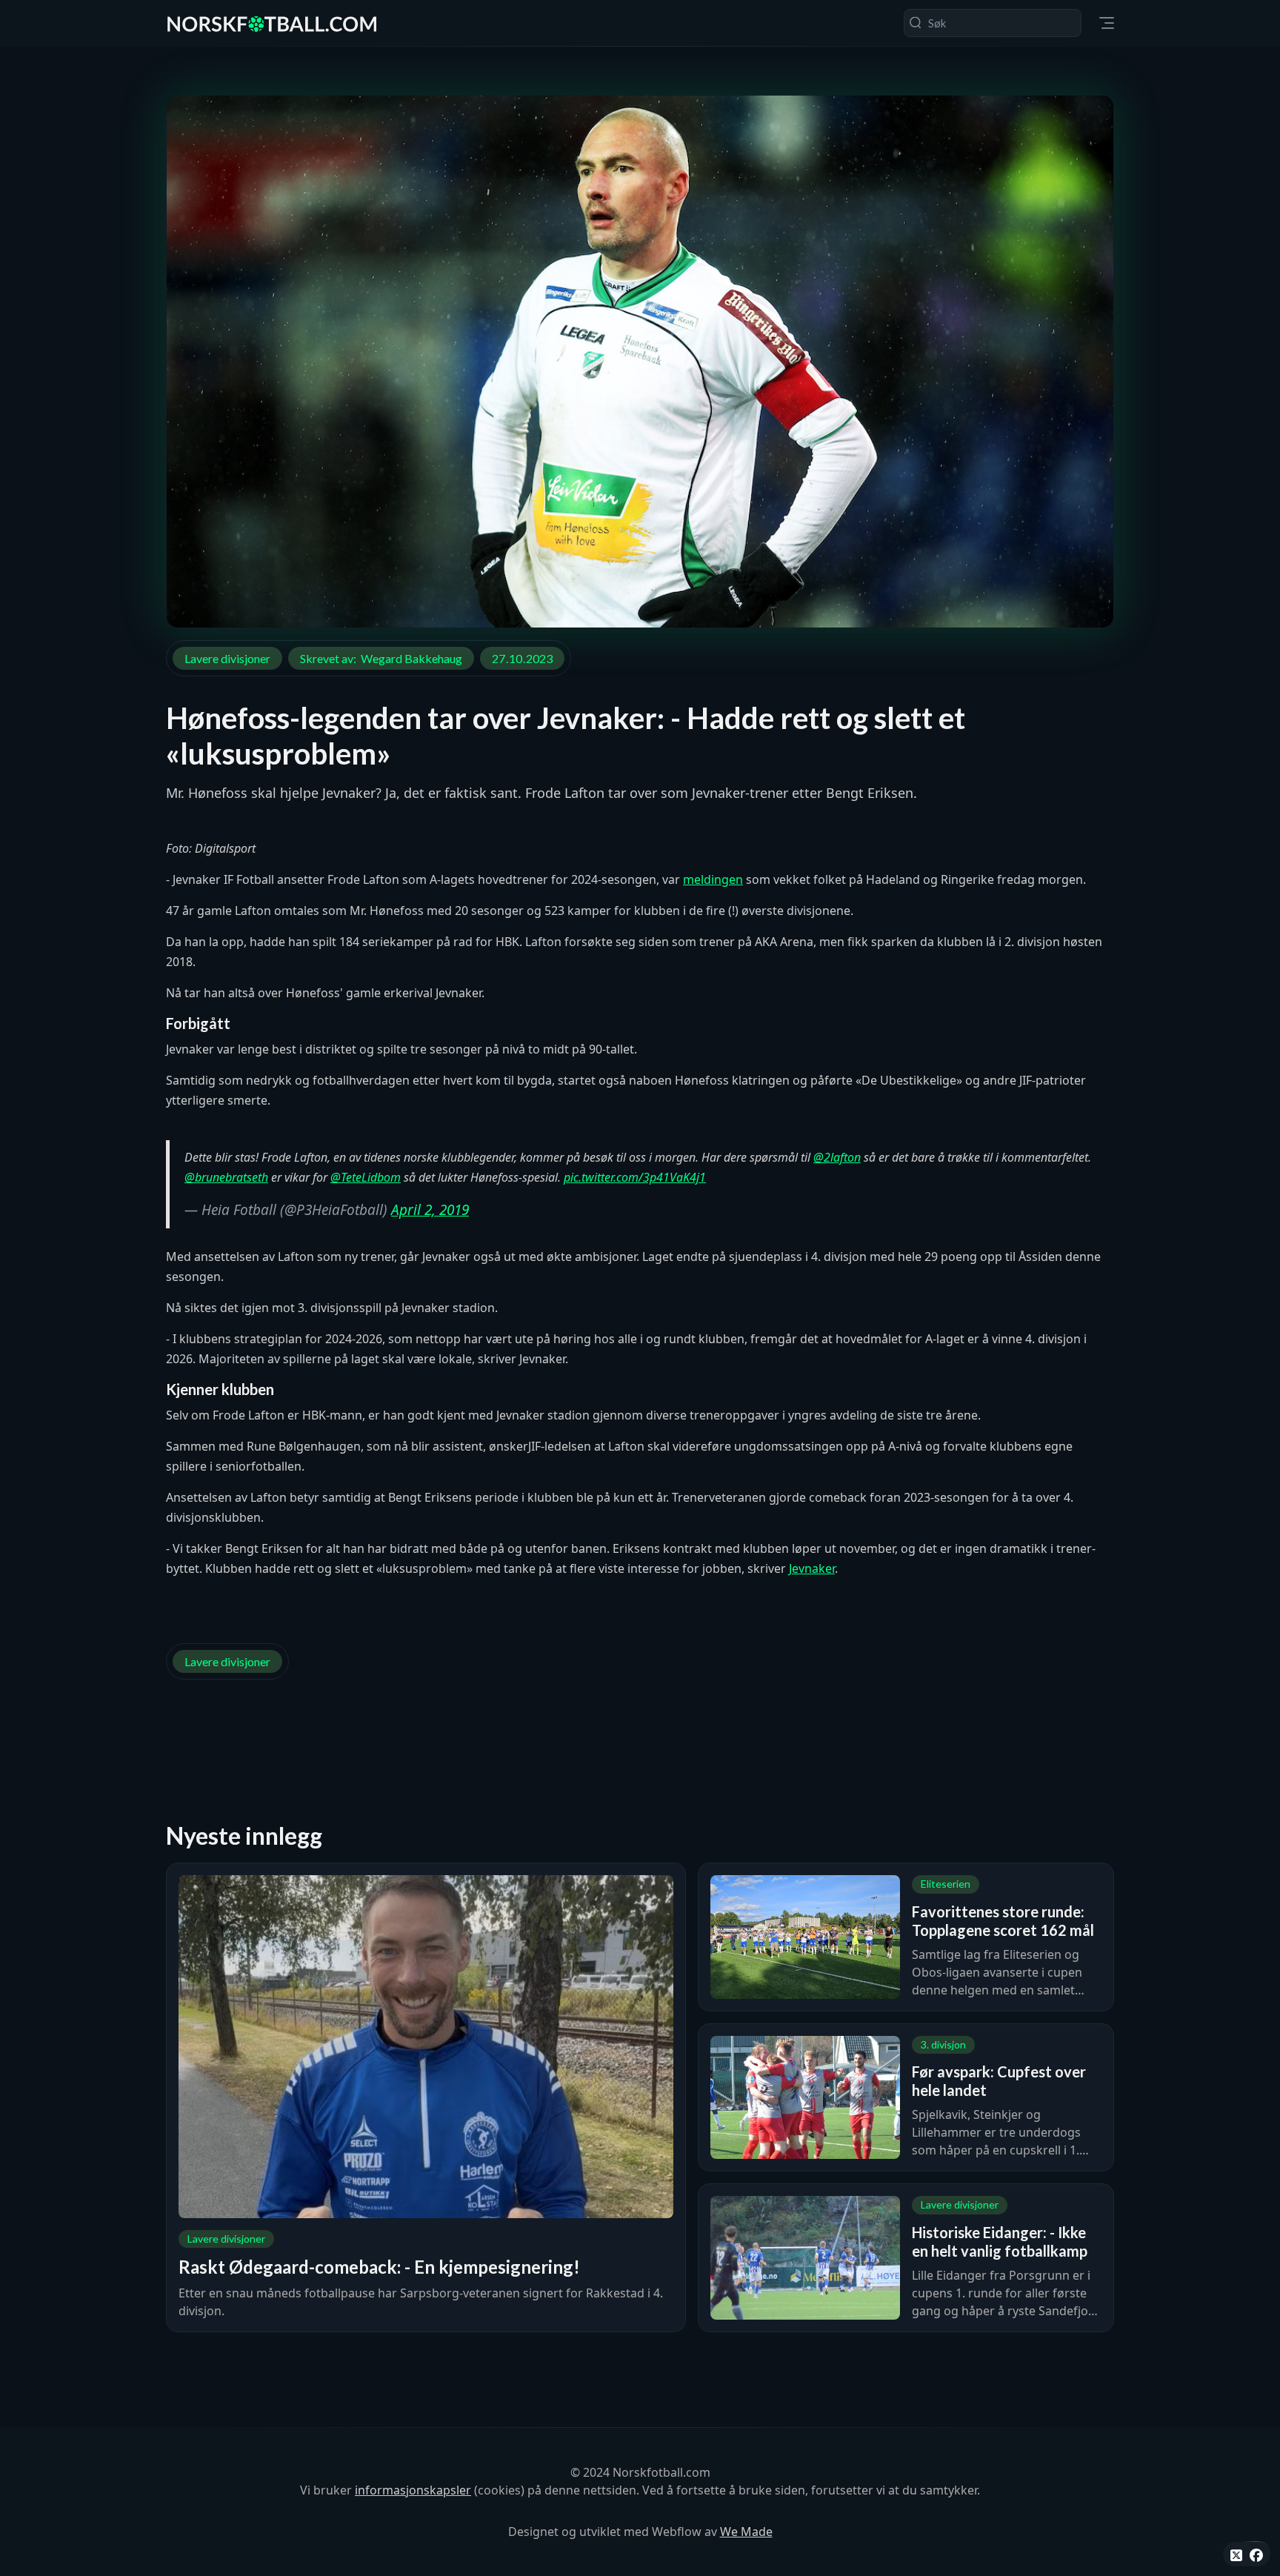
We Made (746, 2532)
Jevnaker (812, 1568)
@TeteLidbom (366, 1177)
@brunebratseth (226, 1177)
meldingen (713, 879)
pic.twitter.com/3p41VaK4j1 (635, 1177)
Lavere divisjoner (227, 658)
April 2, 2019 (430, 1210)
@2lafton (837, 1157)
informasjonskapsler (413, 2490)
